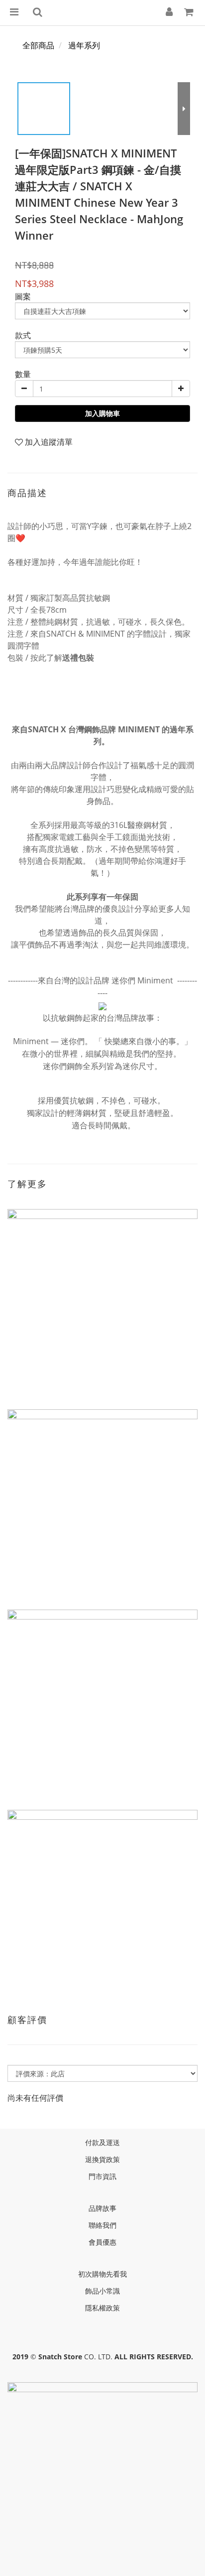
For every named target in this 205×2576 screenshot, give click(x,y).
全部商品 (38, 45)
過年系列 (84, 45)
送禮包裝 (78, 658)
